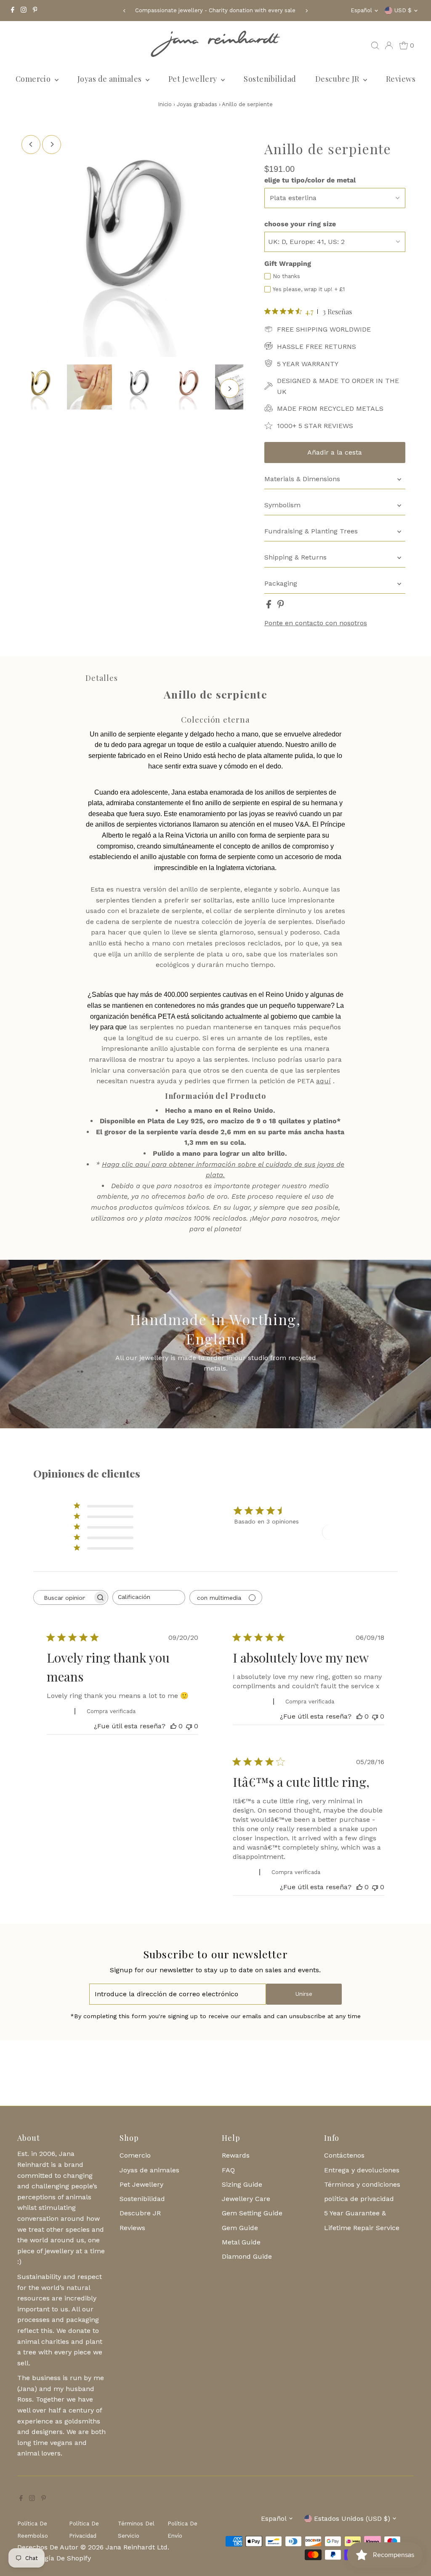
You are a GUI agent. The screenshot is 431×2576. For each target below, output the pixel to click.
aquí (323, 1081)
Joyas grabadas (198, 104)
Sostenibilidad (270, 79)
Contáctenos (344, 2155)
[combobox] (149, 1597)
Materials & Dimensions (302, 479)
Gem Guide (240, 2228)
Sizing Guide (242, 2184)
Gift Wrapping (288, 264)
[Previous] (125, 11)
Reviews (401, 79)
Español (361, 10)
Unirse (304, 1994)
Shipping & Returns (295, 557)
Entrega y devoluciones (362, 2170)
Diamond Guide (247, 2256)
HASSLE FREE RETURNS (317, 347)
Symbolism (282, 505)
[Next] (306, 11)
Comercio (34, 79)
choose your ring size (300, 224)
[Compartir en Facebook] (270, 606)
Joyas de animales (110, 79)
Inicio (165, 104)
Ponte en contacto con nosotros (316, 623)
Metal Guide (241, 2242)
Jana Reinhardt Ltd (137, 2547)
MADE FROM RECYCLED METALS (330, 408)
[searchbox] (63, 1597)
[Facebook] (13, 11)
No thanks (286, 276)
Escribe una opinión (357, 1532)
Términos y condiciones (362, 2184)
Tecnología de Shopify (55, 2558)
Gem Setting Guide (252, 2213)
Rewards (236, 2155)
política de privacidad (359, 2199)
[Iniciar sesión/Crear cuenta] (389, 46)
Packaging (281, 583)
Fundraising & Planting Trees (311, 531)
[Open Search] (375, 46)
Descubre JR (338, 79)
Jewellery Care (246, 2199)
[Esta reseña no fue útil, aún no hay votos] (189, 1726)
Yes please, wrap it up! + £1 (309, 289)
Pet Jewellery (194, 79)
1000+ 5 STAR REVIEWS (315, 426)
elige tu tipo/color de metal (310, 180)
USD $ (403, 10)
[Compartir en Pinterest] (281, 606)
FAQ (228, 2170)
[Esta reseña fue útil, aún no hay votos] (173, 1726)
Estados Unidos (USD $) (352, 2518)
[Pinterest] (35, 11)
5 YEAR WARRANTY (308, 364)
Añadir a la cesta (335, 452)
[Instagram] (24, 11)
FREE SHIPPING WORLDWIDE (324, 329)
